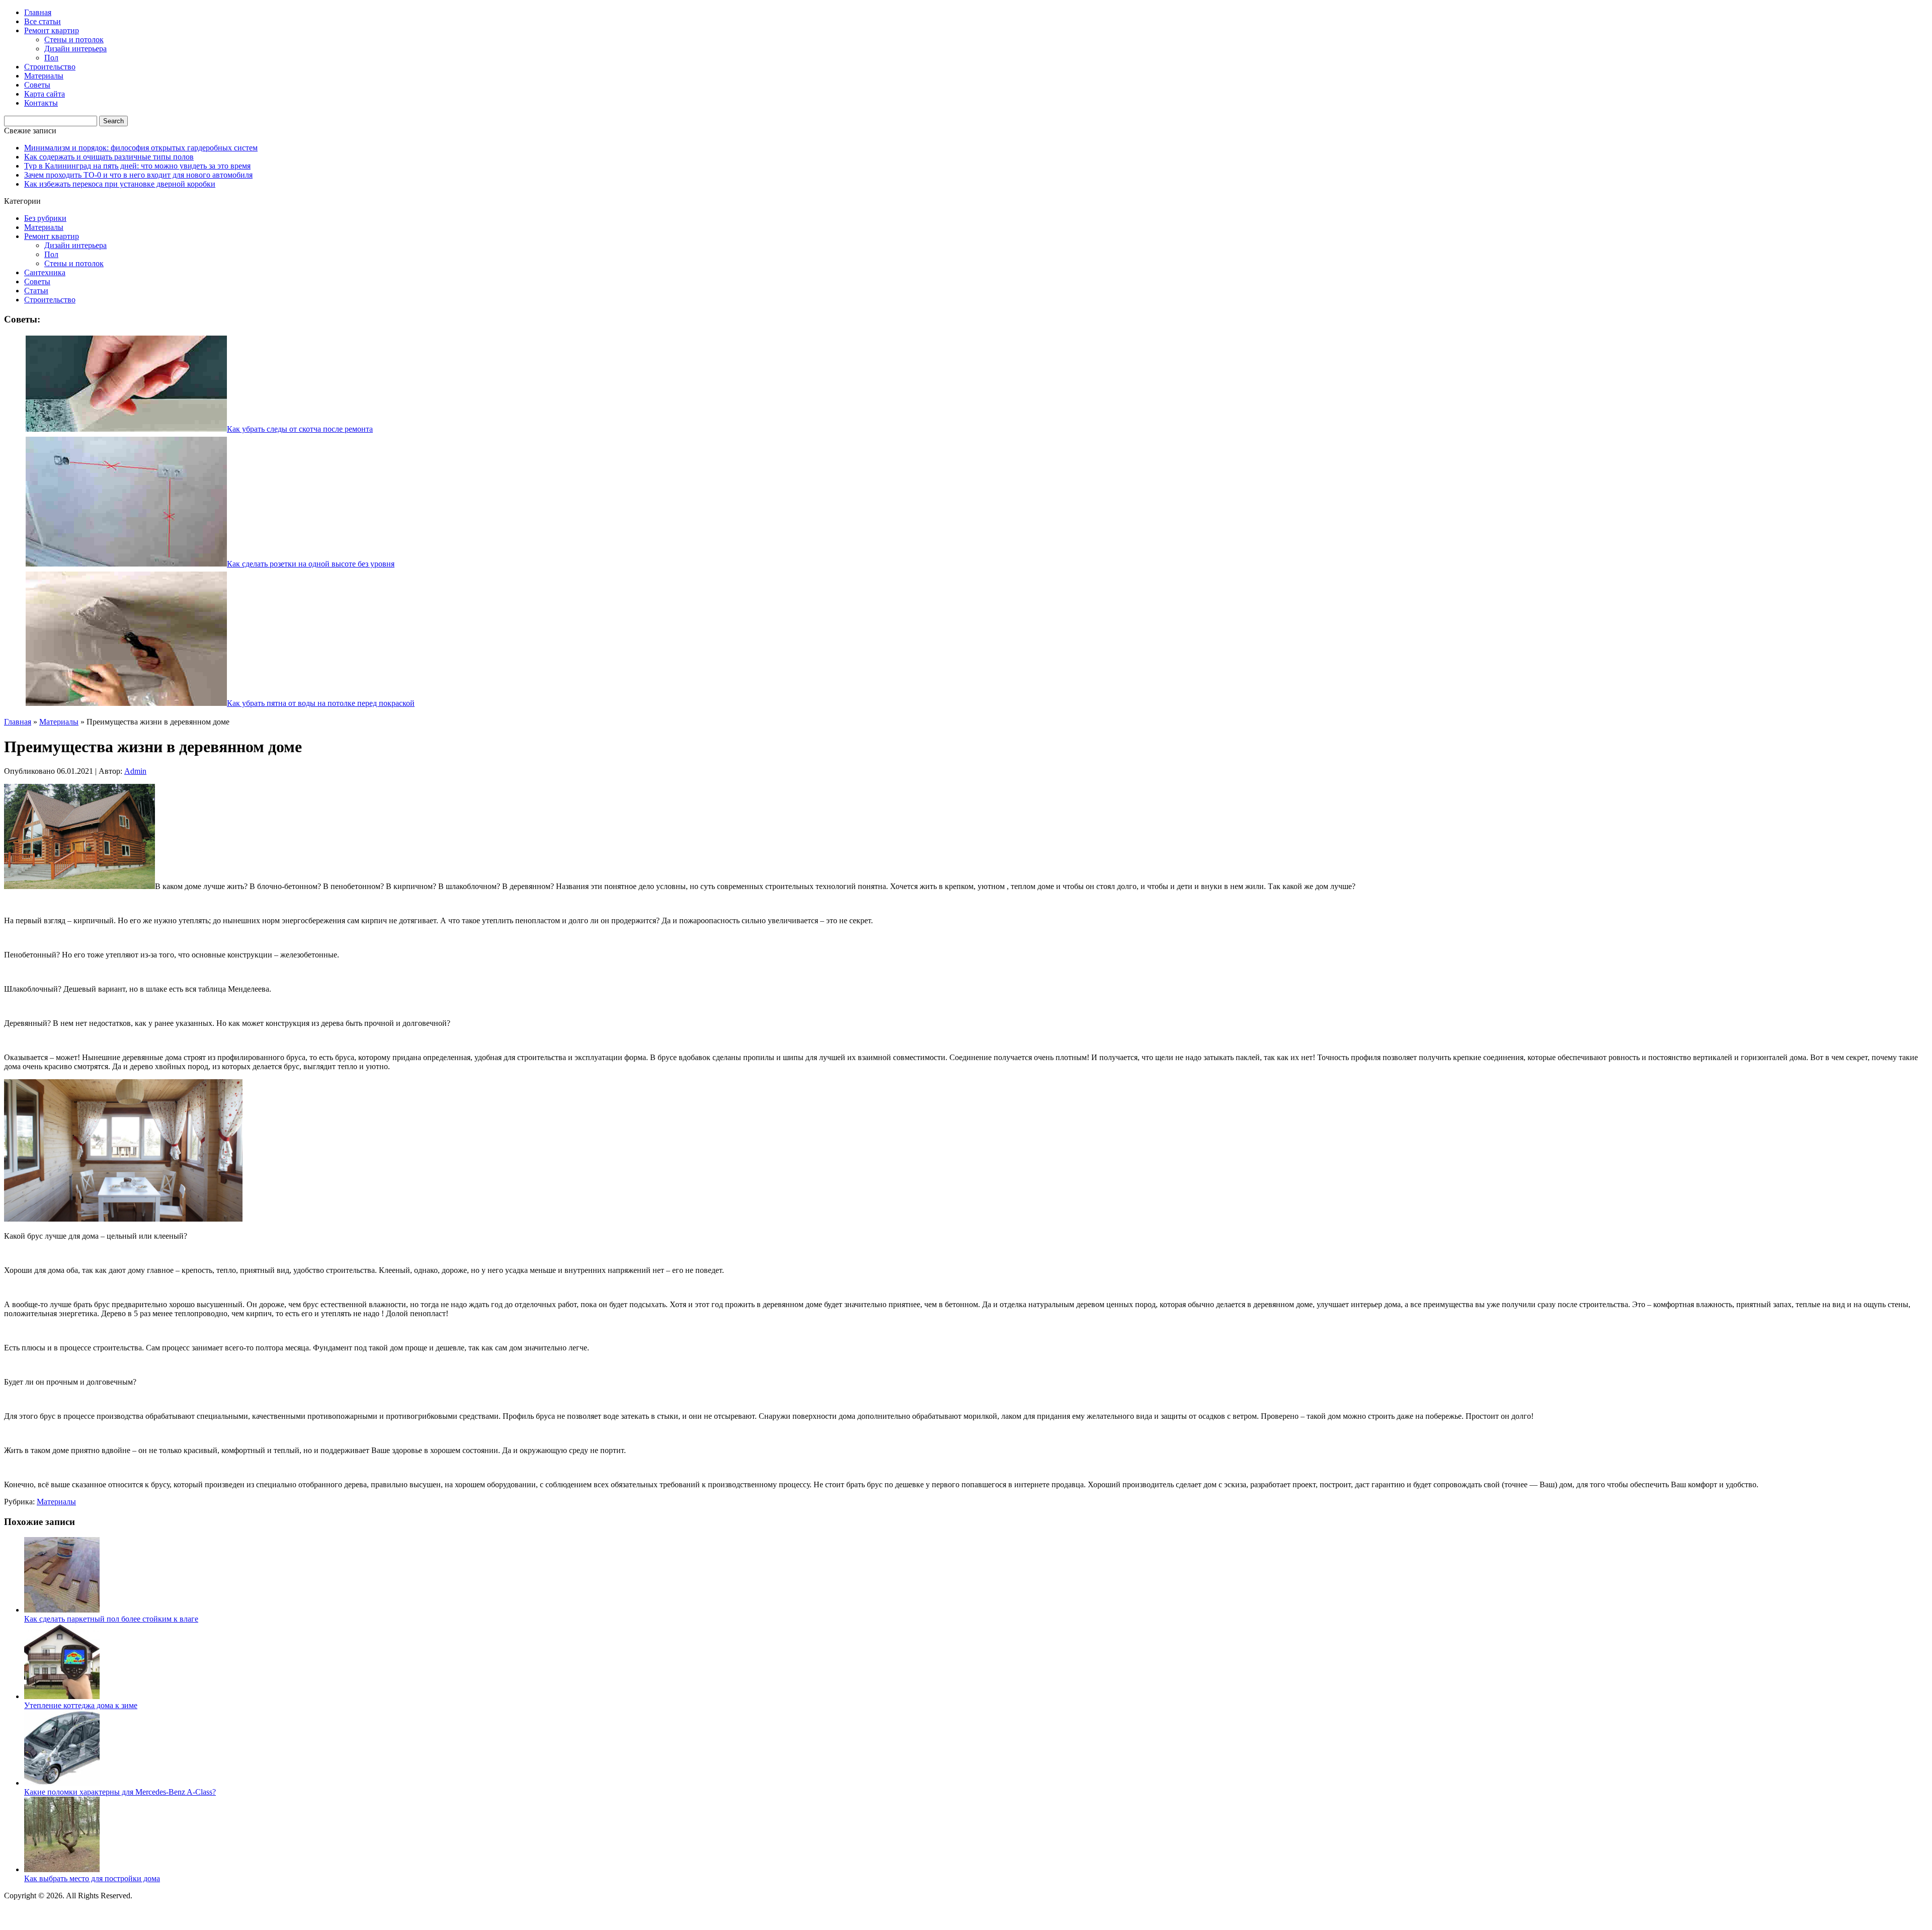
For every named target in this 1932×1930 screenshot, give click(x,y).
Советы (37, 85)
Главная (38, 12)
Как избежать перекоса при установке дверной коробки (120, 184)
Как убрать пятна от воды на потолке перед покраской (321, 703)
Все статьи (43, 21)
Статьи (36, 291)
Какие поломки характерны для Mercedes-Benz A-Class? (120, 1792)
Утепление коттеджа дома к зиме (81, 1705)
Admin (135, 771)
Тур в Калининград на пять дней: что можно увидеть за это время (137, 166)
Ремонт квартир (52, 30)
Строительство (50, 67)
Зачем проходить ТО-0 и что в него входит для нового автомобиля (138, 175)
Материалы (44, 76)
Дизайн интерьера (75, 49)
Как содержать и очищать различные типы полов (109, 157)
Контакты (41, 103)
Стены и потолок (74, 39)
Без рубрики (45, 218)
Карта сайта (45, 94)
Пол (51, 58)
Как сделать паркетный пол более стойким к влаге (111, 1619)
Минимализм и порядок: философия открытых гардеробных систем (141, 148)
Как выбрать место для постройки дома (92, 1878)
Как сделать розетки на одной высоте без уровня (311, 564)
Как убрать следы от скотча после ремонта (300, 429)
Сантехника (45, 272)
